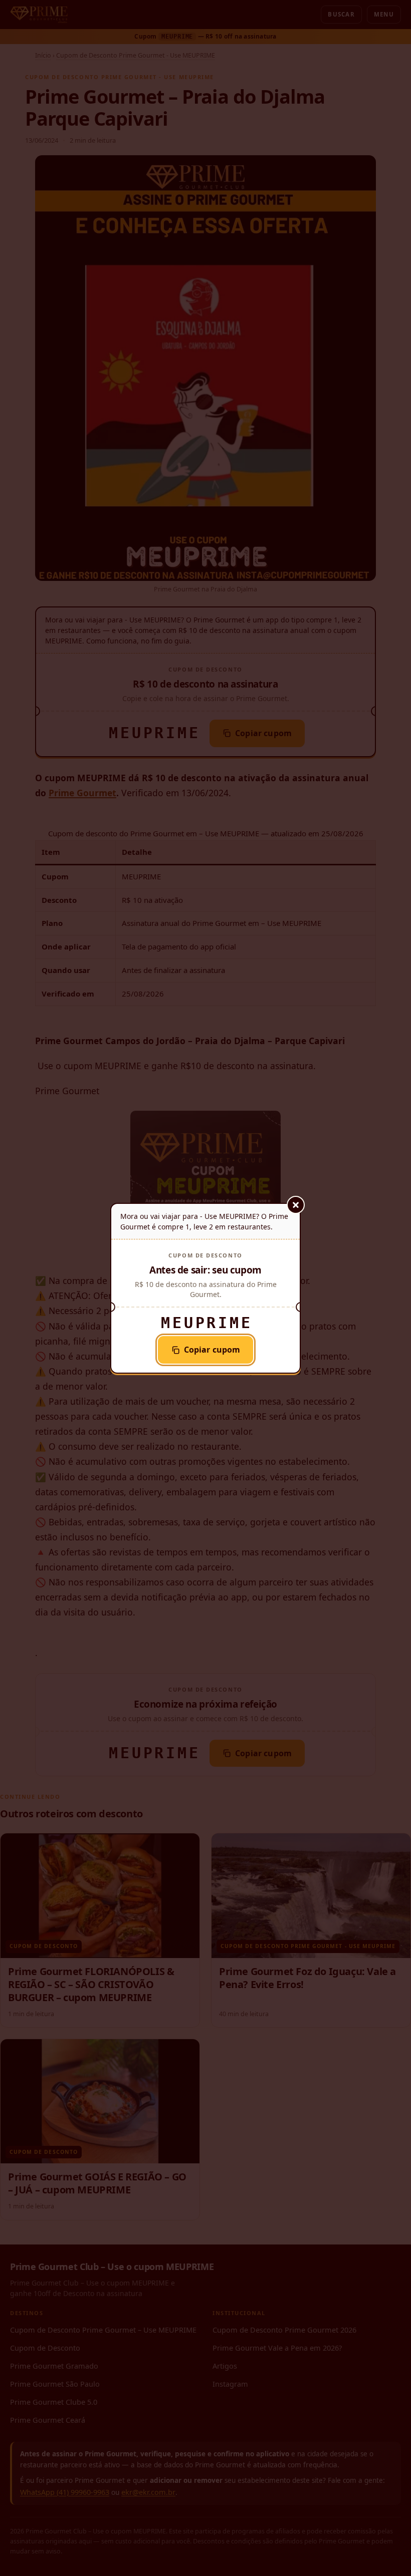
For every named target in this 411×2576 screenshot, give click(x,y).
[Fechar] (296, 1205)
